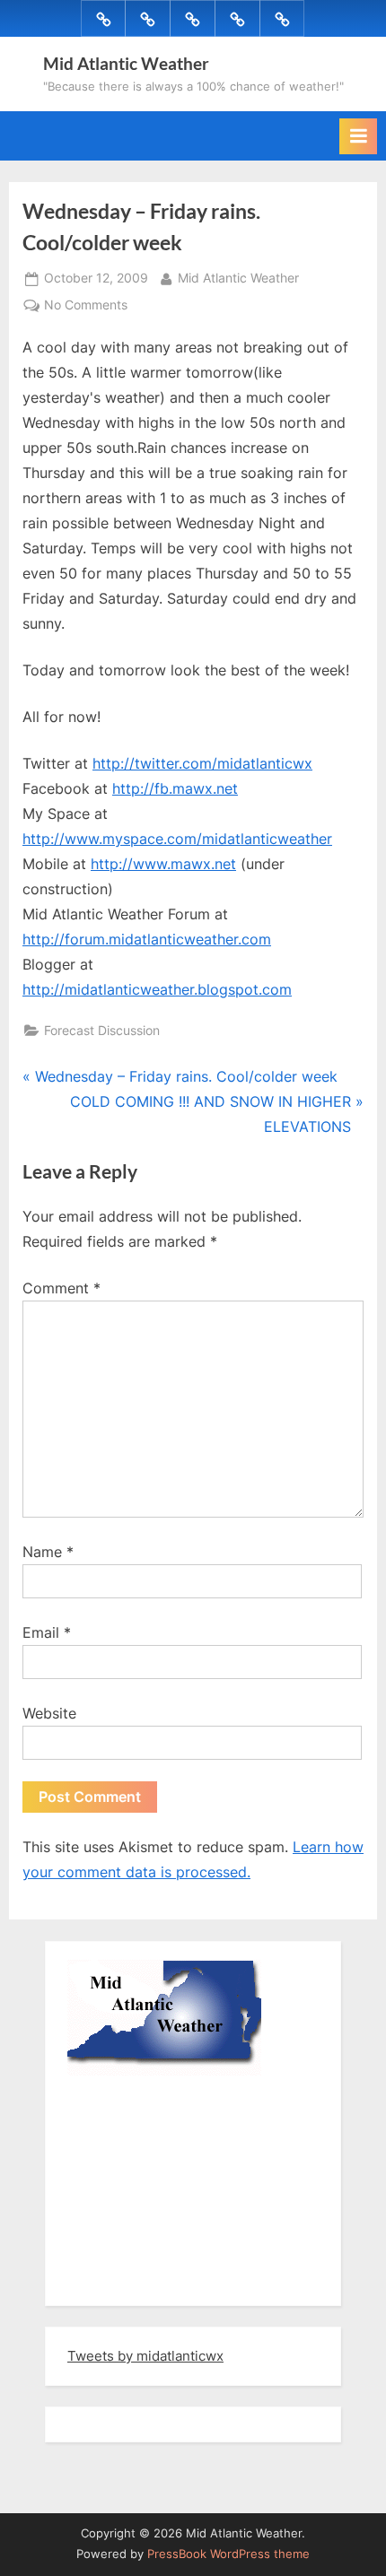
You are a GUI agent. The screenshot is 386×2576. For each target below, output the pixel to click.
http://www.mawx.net (163, 864)
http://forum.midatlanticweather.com (147, 939)
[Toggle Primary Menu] (358, 136)
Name (48, 1552)
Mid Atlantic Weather (126, 63)
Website (49, 1713)
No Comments (86, 307)
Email (47, 1632)
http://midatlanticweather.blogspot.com (157, 989)
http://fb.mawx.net (175, 788)
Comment (61, 1288)
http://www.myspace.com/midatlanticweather (177, 839)
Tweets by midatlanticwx (145, 2356)
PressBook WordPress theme (228, 2554)
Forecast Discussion (102, 1031)
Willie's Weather (141, 2279)
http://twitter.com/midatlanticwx (202, 763)
